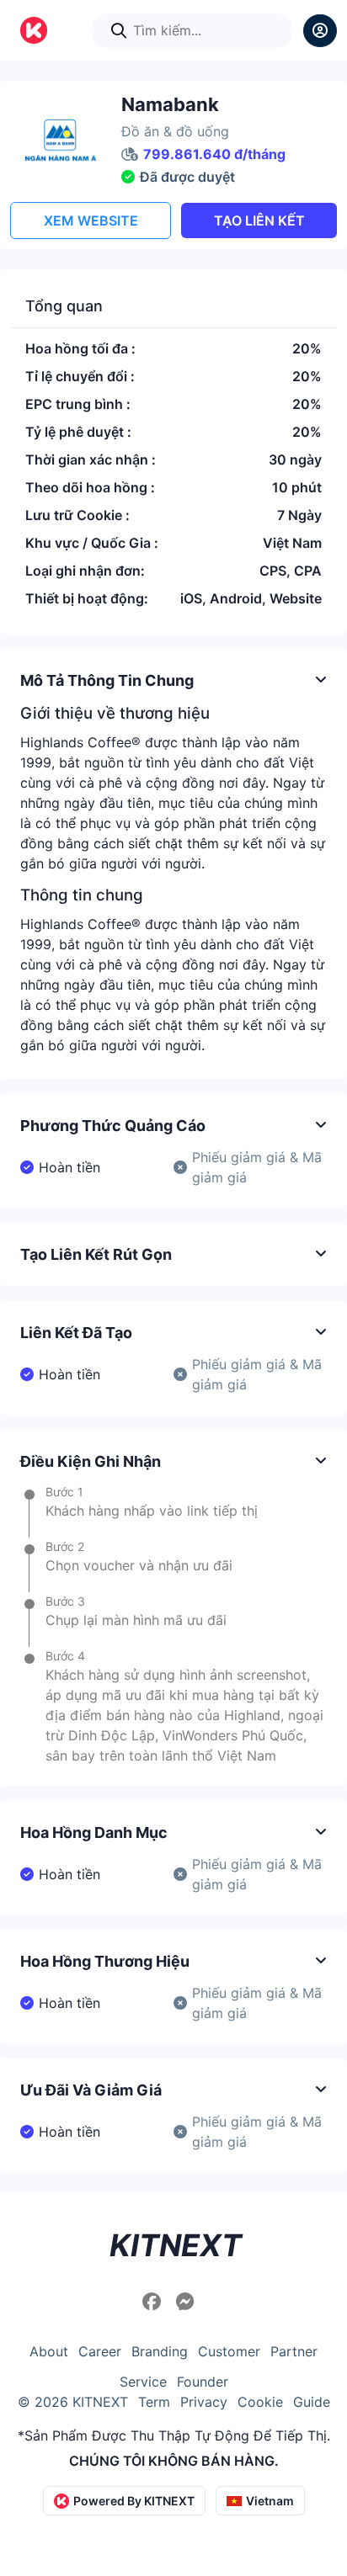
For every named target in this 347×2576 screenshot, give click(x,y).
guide (312, 2402)
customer (229, 2351)
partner (294, 2351)
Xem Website (91, 220)
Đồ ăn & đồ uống (175, 131)
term (154, 2402)
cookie (260, 2402)
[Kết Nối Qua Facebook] (154, 2302)
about (49, 2351)
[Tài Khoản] (320, 31)
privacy (204, 2402)
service (143, 2382)
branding (160, 2351)
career (100, 2351)
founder (203, 2382)
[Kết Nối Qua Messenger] (185, 2302)
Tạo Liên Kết (259, 220)
